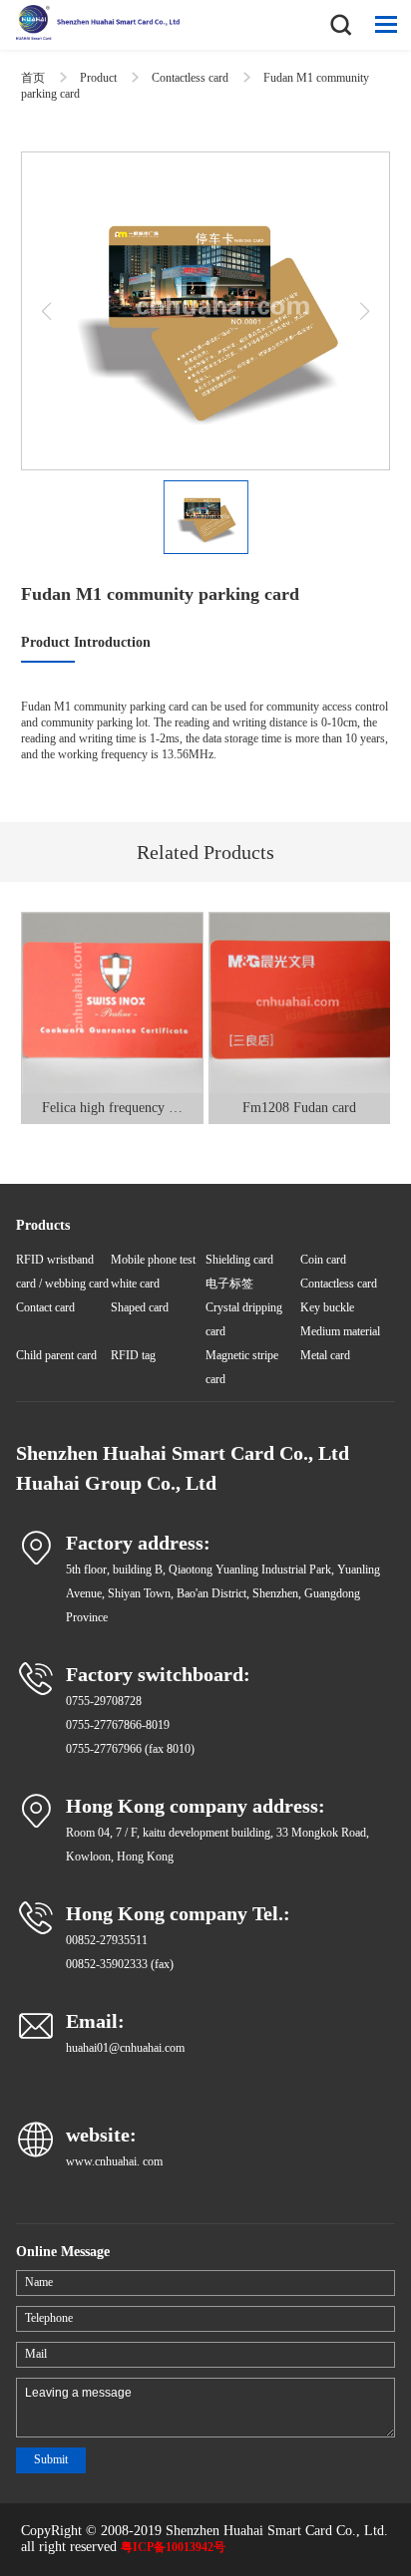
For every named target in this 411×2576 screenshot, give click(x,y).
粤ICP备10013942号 (173, 2547)
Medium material (340, 1331)
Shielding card (239, 1260)
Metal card (325, 1355)
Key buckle (327, 1307)
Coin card (323, 1260)
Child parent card (56, 1355)
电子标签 (229, 1284)
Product (98, 78)
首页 (33, 78)
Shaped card (140, 1307)
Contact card (45, 1307)
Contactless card (190, 78)
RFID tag (133, 1355)
